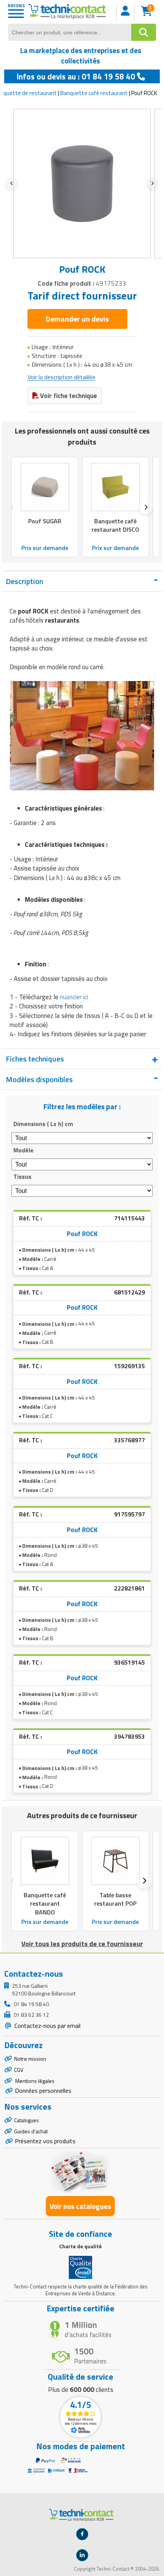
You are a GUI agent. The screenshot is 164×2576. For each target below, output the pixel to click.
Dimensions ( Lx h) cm (43, 1124)
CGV (19, 2070)
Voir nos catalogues (80, 2206)
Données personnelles (43, 2091)
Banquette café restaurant (94, 93)
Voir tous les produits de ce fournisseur (82, 1944)
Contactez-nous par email (47, 2026)
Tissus (22, 1176)
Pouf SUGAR (45, 521)
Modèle (23, 1150)
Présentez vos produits (45, 2141)
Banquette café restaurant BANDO (45, 1903)
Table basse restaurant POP (115, 1899)
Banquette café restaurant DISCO (115, 526)
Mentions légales (34, 2081)
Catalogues (27, 2120)
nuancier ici (74, 997)
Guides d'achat (31, 2131)
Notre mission (30, 2059)
